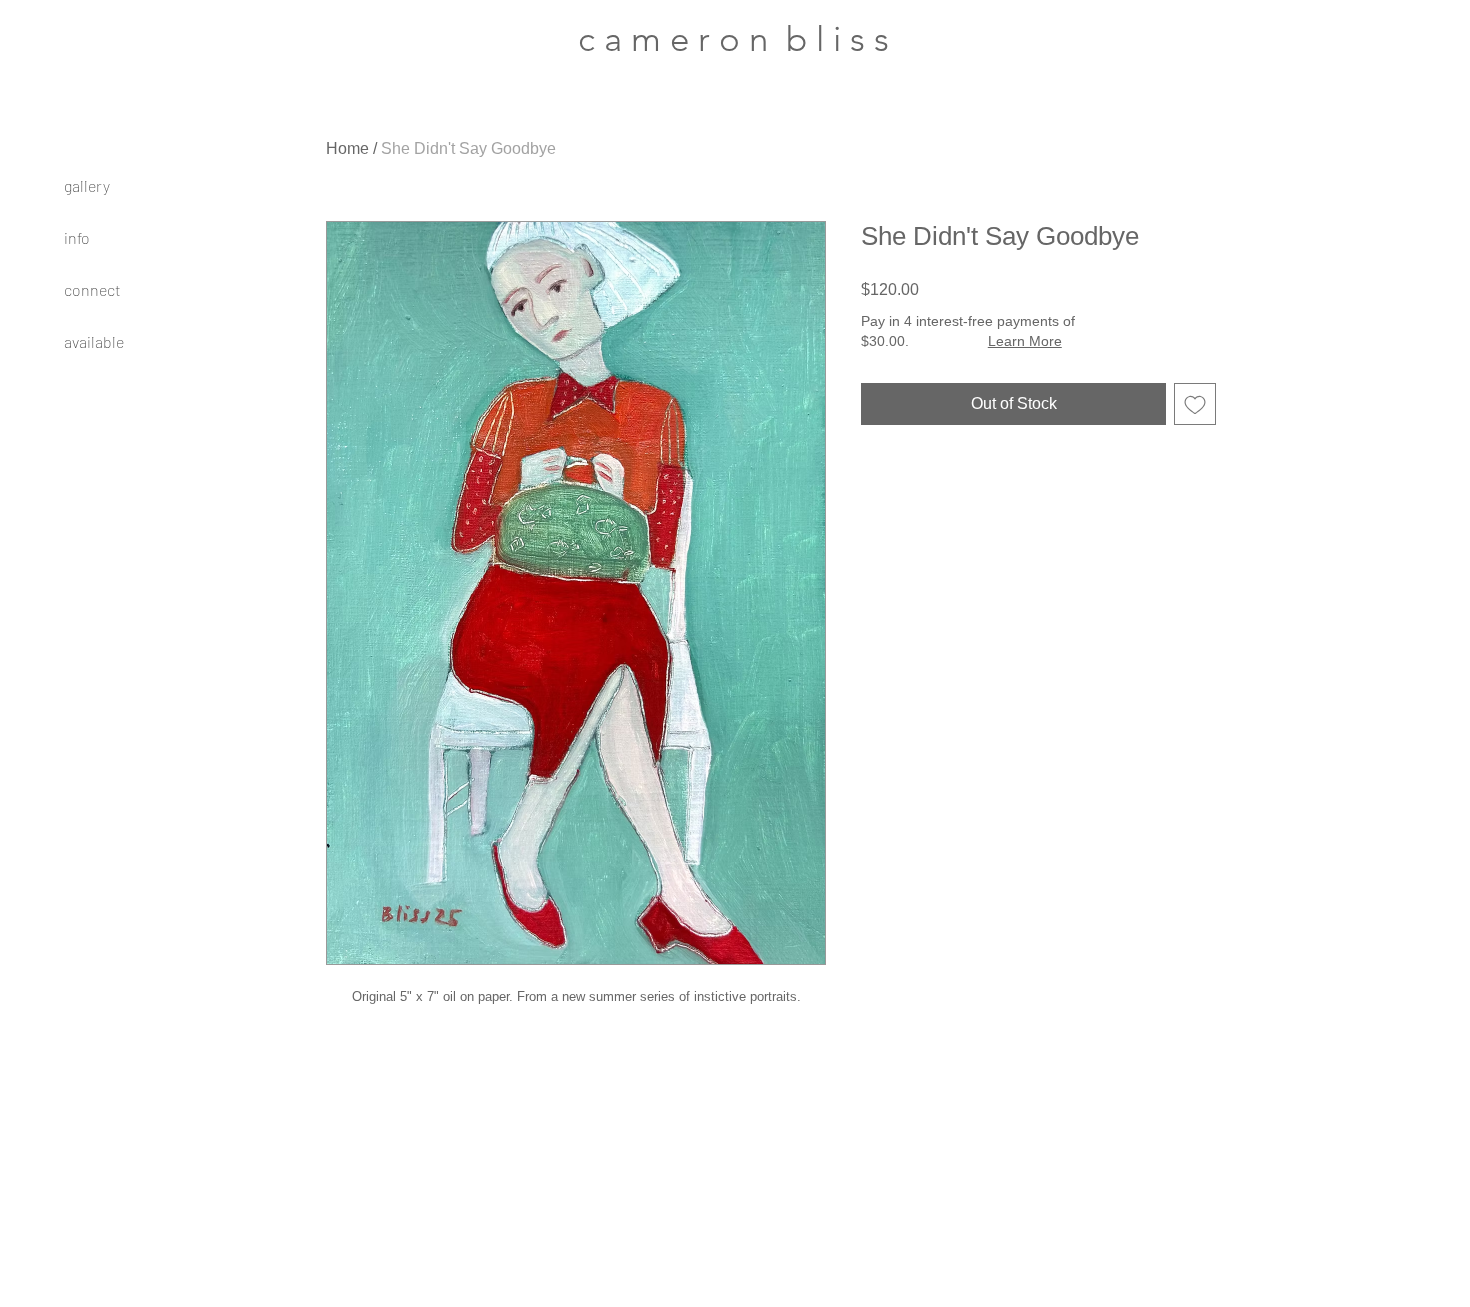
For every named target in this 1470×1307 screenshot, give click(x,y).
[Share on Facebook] (874, 481)
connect (92, 289)
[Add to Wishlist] (1195, 404)
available (94, 341)
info (77, 237)
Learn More (1025, 341)
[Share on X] (988, 481)
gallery (87, 185)
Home (347, 148)
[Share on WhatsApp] (950, 481)
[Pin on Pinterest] (912, 481)
